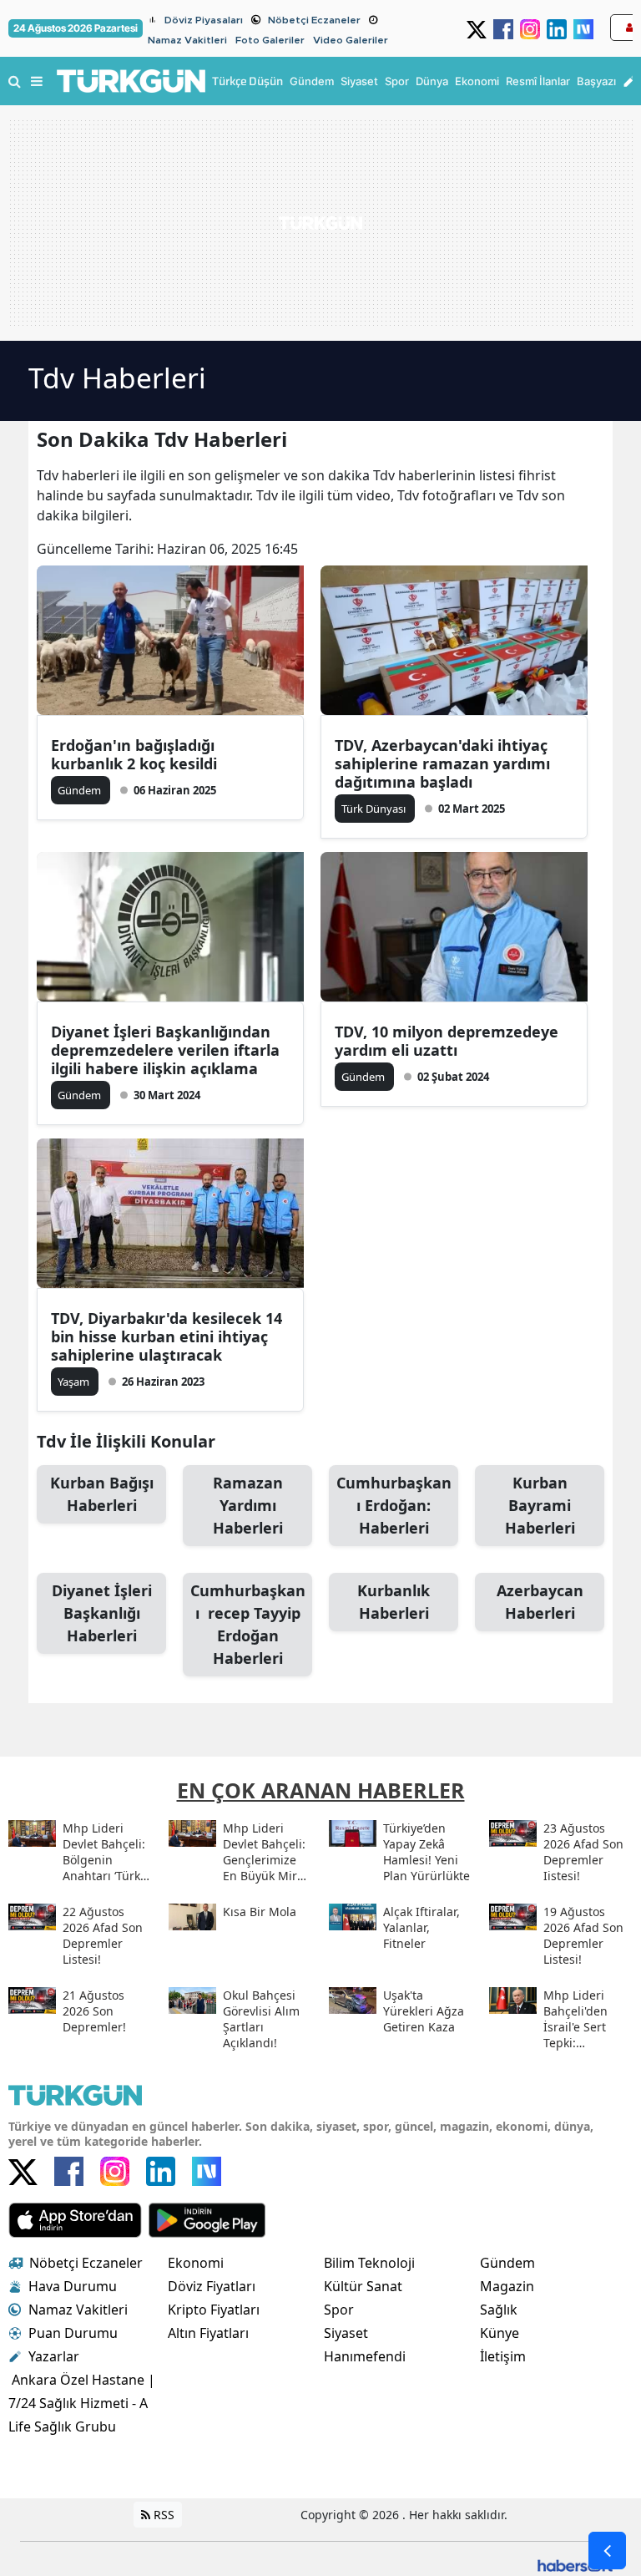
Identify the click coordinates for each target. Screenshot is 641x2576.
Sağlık (499, 2310)
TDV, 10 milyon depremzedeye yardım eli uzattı (447, 1041)
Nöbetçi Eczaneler (314, 20)
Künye (500, 2333)
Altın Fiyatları (208, 2333)
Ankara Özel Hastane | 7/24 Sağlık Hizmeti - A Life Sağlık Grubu (82, 2403)
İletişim (503, 2356)
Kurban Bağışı (102, 1494)
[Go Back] (607, 2551)
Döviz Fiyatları (212, 2286)
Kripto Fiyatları (214, 2310)
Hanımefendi (365, 2356)
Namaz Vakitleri (187, 40)
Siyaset (346, 2333)
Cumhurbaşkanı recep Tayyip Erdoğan (248, 1624)
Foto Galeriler (270, 40)
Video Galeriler (351, 40)
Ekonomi (196, 2263)
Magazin (507, 2286)
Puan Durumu (73, 2333)
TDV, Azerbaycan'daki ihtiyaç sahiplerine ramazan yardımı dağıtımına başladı (442, 763)
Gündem (507, 2263)
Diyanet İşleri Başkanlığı (102, 1613)
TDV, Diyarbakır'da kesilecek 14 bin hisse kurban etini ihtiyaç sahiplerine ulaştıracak (167, 1336)
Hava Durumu (73, 2286)
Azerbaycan (540, 1602)
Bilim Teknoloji (369, 2263)
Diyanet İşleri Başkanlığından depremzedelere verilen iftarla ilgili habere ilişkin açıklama (165, 1050)
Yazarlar (54, 2356)
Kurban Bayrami (540, 1505)
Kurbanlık (394, 1602)
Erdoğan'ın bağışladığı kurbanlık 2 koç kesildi (134, 754)
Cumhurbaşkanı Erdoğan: (394, 1505)
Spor (339, 2310)
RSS (162, 2515)
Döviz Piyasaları (204, 20)
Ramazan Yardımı (248, 1505)
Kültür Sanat (363, 2286)
